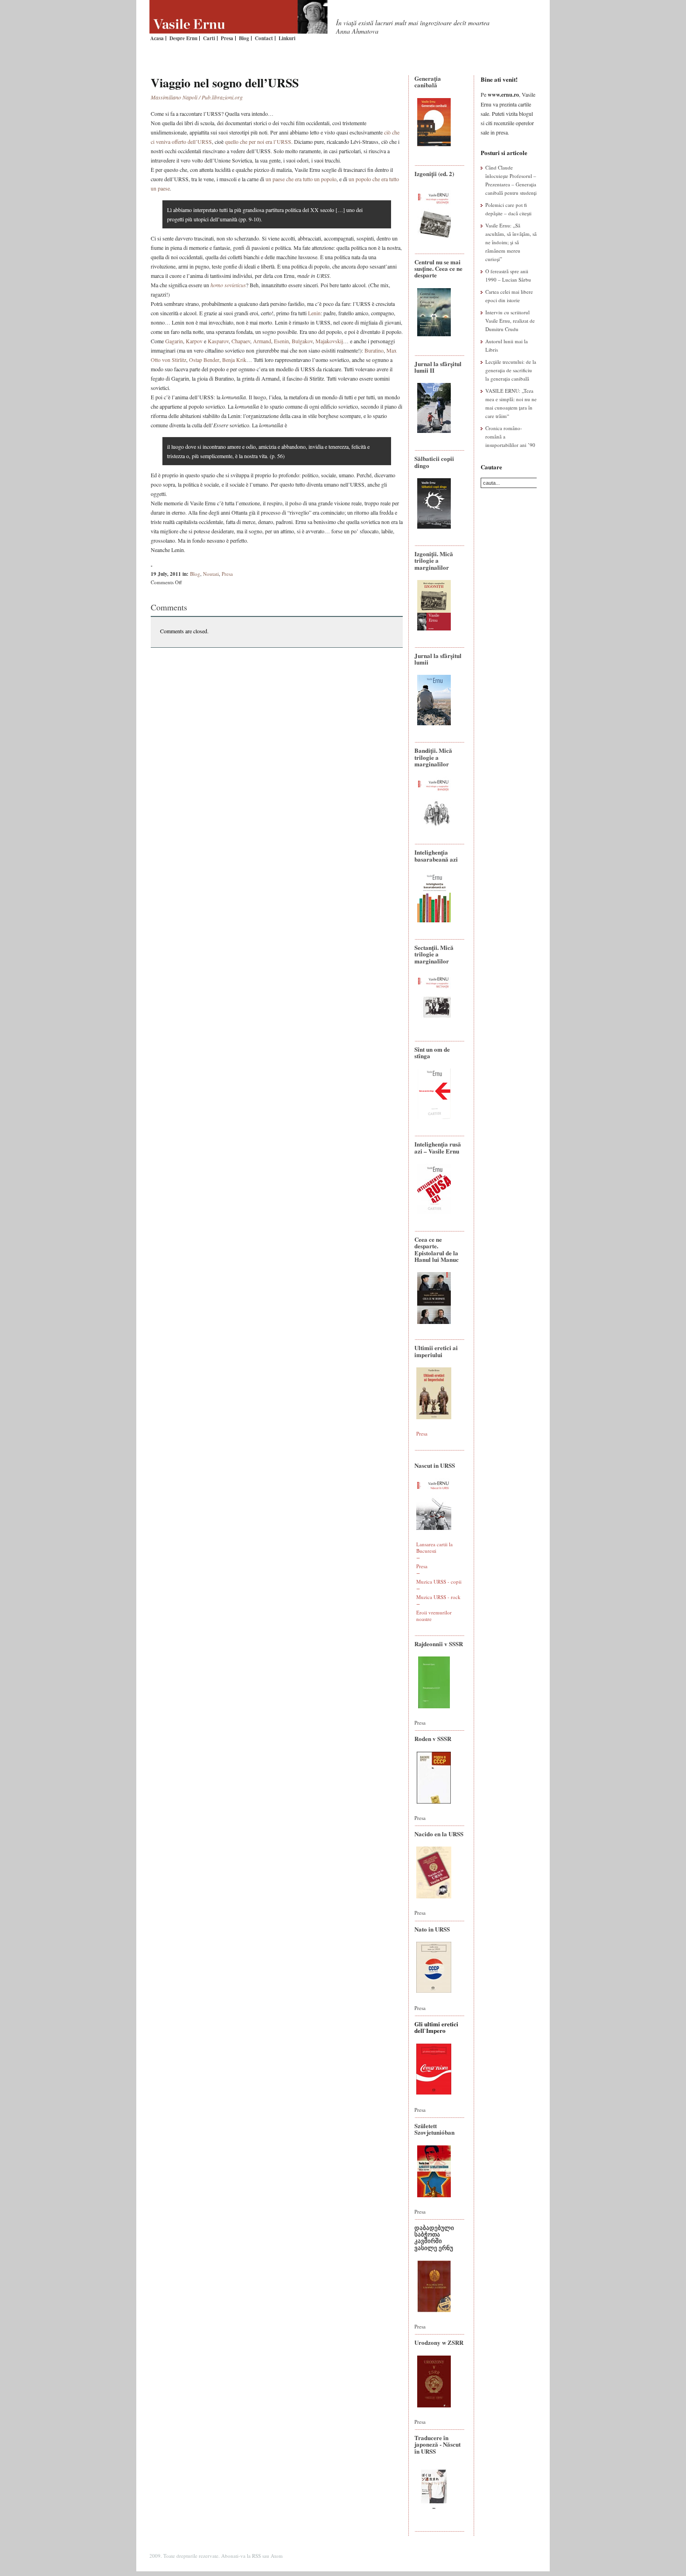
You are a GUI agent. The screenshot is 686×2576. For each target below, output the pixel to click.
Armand (262, 341)
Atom (277, 2556)
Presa (227, 38)
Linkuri (287, 38)
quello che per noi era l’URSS (258, 142)
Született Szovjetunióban (434, 2129)
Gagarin (174, 341)
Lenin (314, 313)
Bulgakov (302, 341)
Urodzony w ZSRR (439, 2342)
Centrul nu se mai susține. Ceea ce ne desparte (438, 269)
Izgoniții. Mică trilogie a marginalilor (434, 560)
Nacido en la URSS (439, 1834)
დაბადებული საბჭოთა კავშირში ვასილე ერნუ (434, 2237)
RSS (256, 2556)
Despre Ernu (183, 38)
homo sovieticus (228, 285)
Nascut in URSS (435, 1465)
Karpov (194, 341)
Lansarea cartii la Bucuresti (434, 1547)
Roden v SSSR (433, 1738)
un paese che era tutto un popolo (301, 179)
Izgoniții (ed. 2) (434, 173)
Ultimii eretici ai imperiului (436, 1351)
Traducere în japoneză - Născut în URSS (437, 2444)
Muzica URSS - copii (439, 1582)
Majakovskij (329, 341)
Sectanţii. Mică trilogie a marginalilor (434, 954)
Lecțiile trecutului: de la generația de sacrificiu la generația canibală (511, 370)
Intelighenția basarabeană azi (436, 855)
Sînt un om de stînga (432, 1052)
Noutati (211, 574)
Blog (244, 38)
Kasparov (218, 341)
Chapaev (241, 341)
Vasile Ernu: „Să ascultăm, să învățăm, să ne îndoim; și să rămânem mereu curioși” (511, 242)
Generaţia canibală (428, 81)
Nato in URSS (432, 1929)
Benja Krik (234, 360)
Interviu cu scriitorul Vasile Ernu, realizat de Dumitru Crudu (510, 321)
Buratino (374, 350)
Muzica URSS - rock (438, 1597)
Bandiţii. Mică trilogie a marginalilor (433, 757)
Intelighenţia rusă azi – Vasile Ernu (438, 1147)
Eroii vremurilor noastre (434, 1616)
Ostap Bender (204, 360)
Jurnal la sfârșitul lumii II (438, 367)
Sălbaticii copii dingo (434, 462)
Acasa (157, 38)
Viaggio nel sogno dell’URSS (225, 83)
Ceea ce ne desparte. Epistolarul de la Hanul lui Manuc (437, 1249)
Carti (209, 38)
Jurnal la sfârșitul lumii (438, 659)
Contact (264, 38)
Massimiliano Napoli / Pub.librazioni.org (197, 97)
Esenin (281, 341)
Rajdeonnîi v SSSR (439, 1644)
